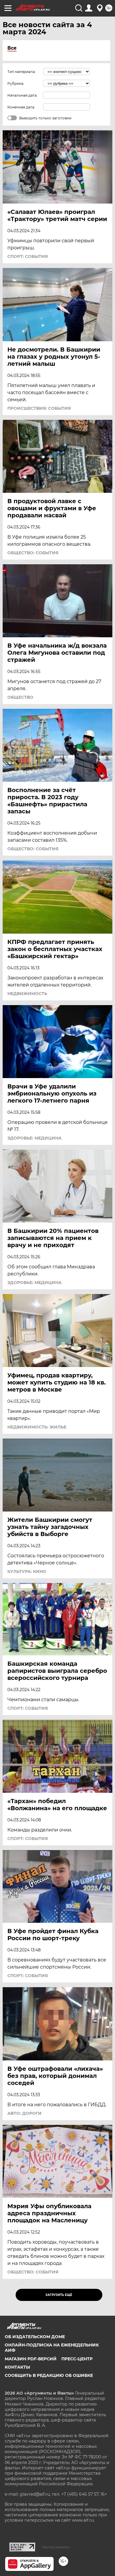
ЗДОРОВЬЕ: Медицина (34, 1138)
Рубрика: (16, 83)
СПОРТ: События (28, 256)
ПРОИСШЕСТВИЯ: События (39, 408)
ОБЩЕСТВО (20, 697)
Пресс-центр (77, 2359)
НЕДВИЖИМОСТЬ (27, 994)
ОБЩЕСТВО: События (33, 553)
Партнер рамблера (56, 2547)
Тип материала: (22, 72)
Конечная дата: (21, 107)
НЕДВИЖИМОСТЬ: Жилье (37, 1427)
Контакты (17, 2367)
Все (12, 48)
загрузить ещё (59, 2295)
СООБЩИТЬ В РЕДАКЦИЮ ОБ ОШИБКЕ (49, 2375)
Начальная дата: (22, 95)
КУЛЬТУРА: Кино (27, 1571)
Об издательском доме (35, 2337)
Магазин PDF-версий (31, 2359)
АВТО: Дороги (24, 2113)
